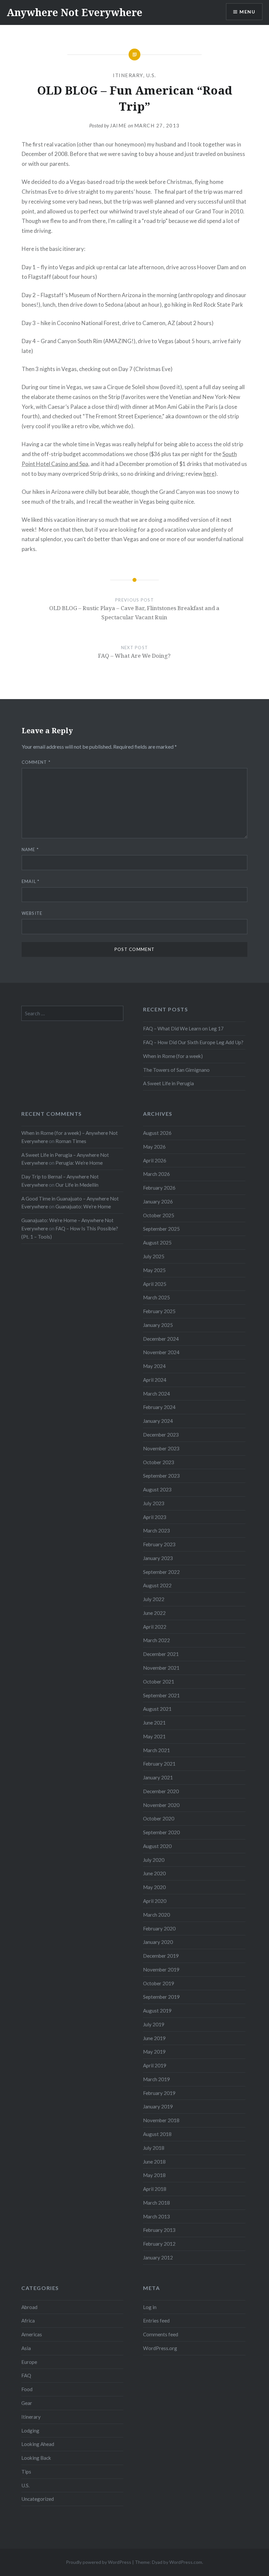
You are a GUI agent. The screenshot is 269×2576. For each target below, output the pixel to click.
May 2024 (154, 1366)
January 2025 (158, 1325)
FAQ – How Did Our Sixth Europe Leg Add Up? (193, 1042)
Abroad (29, 2307)
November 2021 (161, 1668)
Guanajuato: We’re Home (83, 1206)
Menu (247, 12)
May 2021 (154, 1736)
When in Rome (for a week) (173, 1056)
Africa (28, 2321)
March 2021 (156, 1750)
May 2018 (154, 2175)
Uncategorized (38, 2499)
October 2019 (159, 1983)
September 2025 (161, 1229)
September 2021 (161, 1695)
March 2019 (156, 2079)
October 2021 (159, 1682)
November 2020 (161, 1805)
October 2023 (159, 1462)
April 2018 (155, 2189)
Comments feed (161, 2334)
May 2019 (154, 2052)
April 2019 (155, 2065)
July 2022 (154, 1599)
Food (27, 2389)
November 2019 (161, 1970)
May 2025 (154, 1270)
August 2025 (157, 1243)
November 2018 (161, 2120)
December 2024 (161, 1339)
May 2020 (154, 1887)
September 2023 (161, 1476)
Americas (32, 2334)
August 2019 (157, 2011)
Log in (150, 2307)
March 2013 (156, 2216)
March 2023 (156, 1530)
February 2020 (159, 1928)
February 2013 (159, 2230)
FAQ (26, 2375)
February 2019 (159, 2093)
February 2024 (159, 1407)
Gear (27, 2403)
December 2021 (161, 1654)
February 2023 (159, 1544)
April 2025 (155, 1284)
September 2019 (161, 1997)
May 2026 (154, 1147)
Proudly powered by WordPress (99, 2562)
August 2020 (157, 1846)
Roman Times (71, 1141)
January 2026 (158, 1201)
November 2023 (161, 1448)
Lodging (30, 2431)
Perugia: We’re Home (79, 1163)
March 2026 (156, 1174)
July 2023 (154, 1503)
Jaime (118, 125)
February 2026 (159, 1188)
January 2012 (158, 2257)
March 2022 (156, 1640)
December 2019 (161, 1956)
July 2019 (154, 2024)
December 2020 (161, 1791)
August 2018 (157, 2134)
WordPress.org (160, 2348)
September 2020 (161, 1832)
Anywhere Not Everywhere (74, 12)
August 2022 (157, 1585)
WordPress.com (186, 2562)
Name (30, 849)
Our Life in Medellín (77, 1185)
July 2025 (154, 1256)
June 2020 (154, 1873)
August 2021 (157, 1709)
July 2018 (154, 2148)
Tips (26, 2472)
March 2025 (156, 1297)
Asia (26, 2348)
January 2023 (158, 1558)
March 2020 (156, 1915)
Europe (29, 2362)
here (209, 474)
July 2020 (154, 1860)
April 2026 (155, 1160)
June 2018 (154, 2162)
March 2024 (156, 1394)
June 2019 (154, 2038)
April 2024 (155, 1380)
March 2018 (156, 2203)
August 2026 (157, 1133)
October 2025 (159, 1215)
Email (31, 881)
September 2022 (161, 1572)
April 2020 (155, 1901)
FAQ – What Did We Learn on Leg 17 (183, 1028)
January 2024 (158, 1421)
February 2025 (159, 1311)
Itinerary (128, 75)
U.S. (151, 75)
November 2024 (161, 1352)
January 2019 (158, 2106)
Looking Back (36, 2458)
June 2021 (154, 1723)
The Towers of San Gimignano (176, 1070)
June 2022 (154, 1613)
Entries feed (156, 2321)
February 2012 (159, 2244)
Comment (36, 762)
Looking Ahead (38, 2444)
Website (32, 913)
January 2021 (158, 1777)
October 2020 (159, 1818)
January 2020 (158, 1942)
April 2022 (155, 1627)
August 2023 (157, 1489)
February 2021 (159, 1764)
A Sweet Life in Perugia (168, 1083)
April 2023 (155, 1517)
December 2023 (161, 1435)
